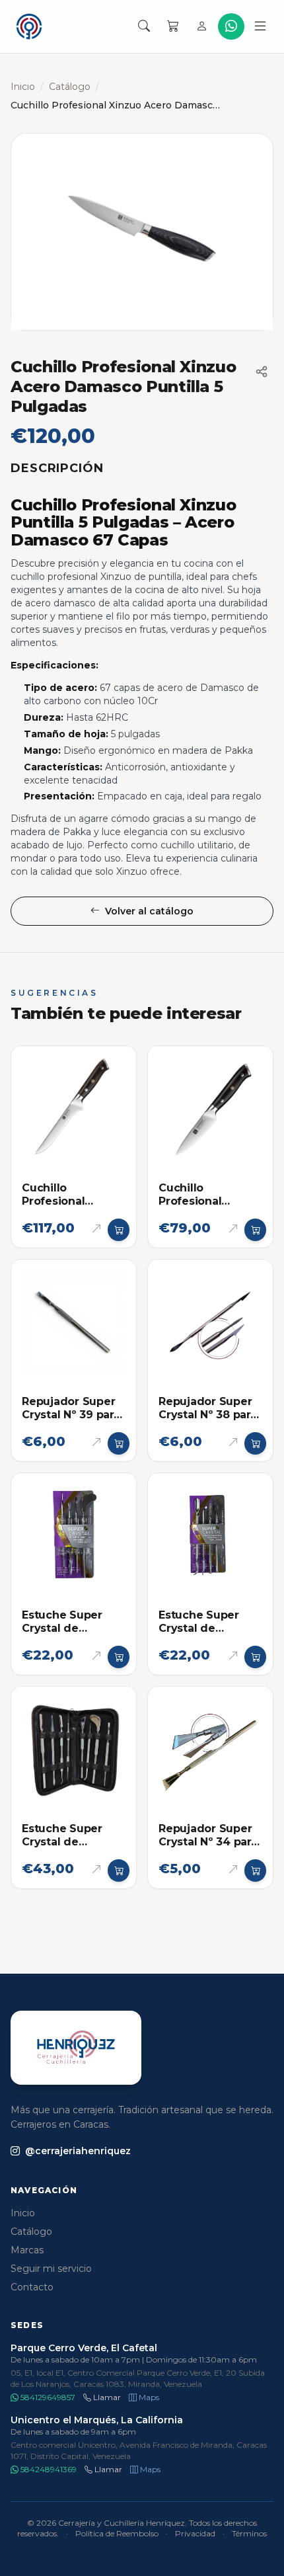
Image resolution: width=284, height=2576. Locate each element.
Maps (148, 2397)
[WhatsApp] (231, 26)
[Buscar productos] (144, 26)
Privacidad (195, 2533)
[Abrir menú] (260, 26)
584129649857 (47, 2397)
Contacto (32, 2287)
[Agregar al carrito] (119, 1230)
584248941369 (48, 2469)
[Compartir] (262, 372)
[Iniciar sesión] (202, 26)
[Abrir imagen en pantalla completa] (142, 232)
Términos (249, 2533)
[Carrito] (173, 26)
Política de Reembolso (117, 2533)
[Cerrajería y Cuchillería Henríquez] (29, 26)
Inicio (23, 87)
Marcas (27, 2250)
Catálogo (70, 87)
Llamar (106, 2397)
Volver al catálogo (149, 911)
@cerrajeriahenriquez (78, 2151)
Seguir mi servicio (51, 2269)
